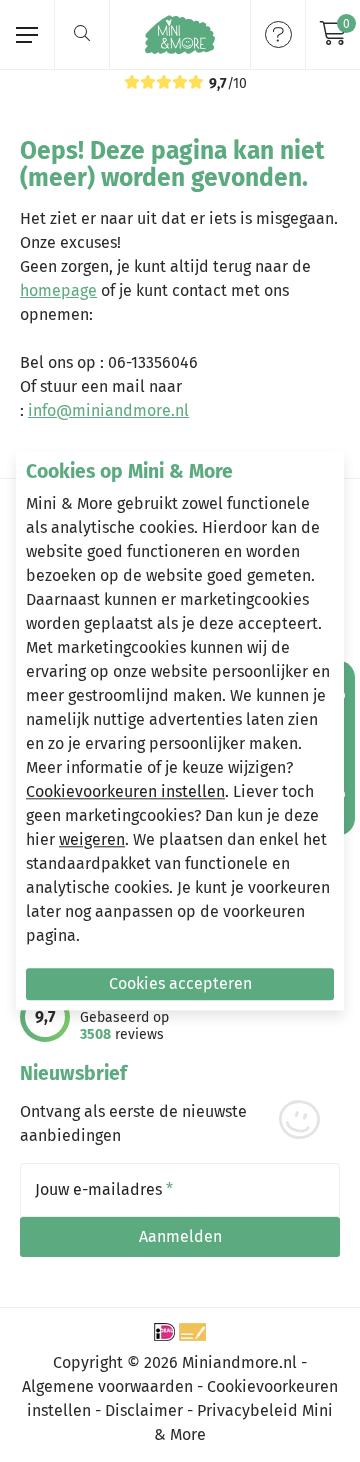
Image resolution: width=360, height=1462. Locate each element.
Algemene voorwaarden (107, 1386)
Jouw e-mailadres (104, 1190)
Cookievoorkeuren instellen (125, 792)
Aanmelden (180, 1236)
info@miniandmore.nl (108, 410)
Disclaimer (144, 1410)
